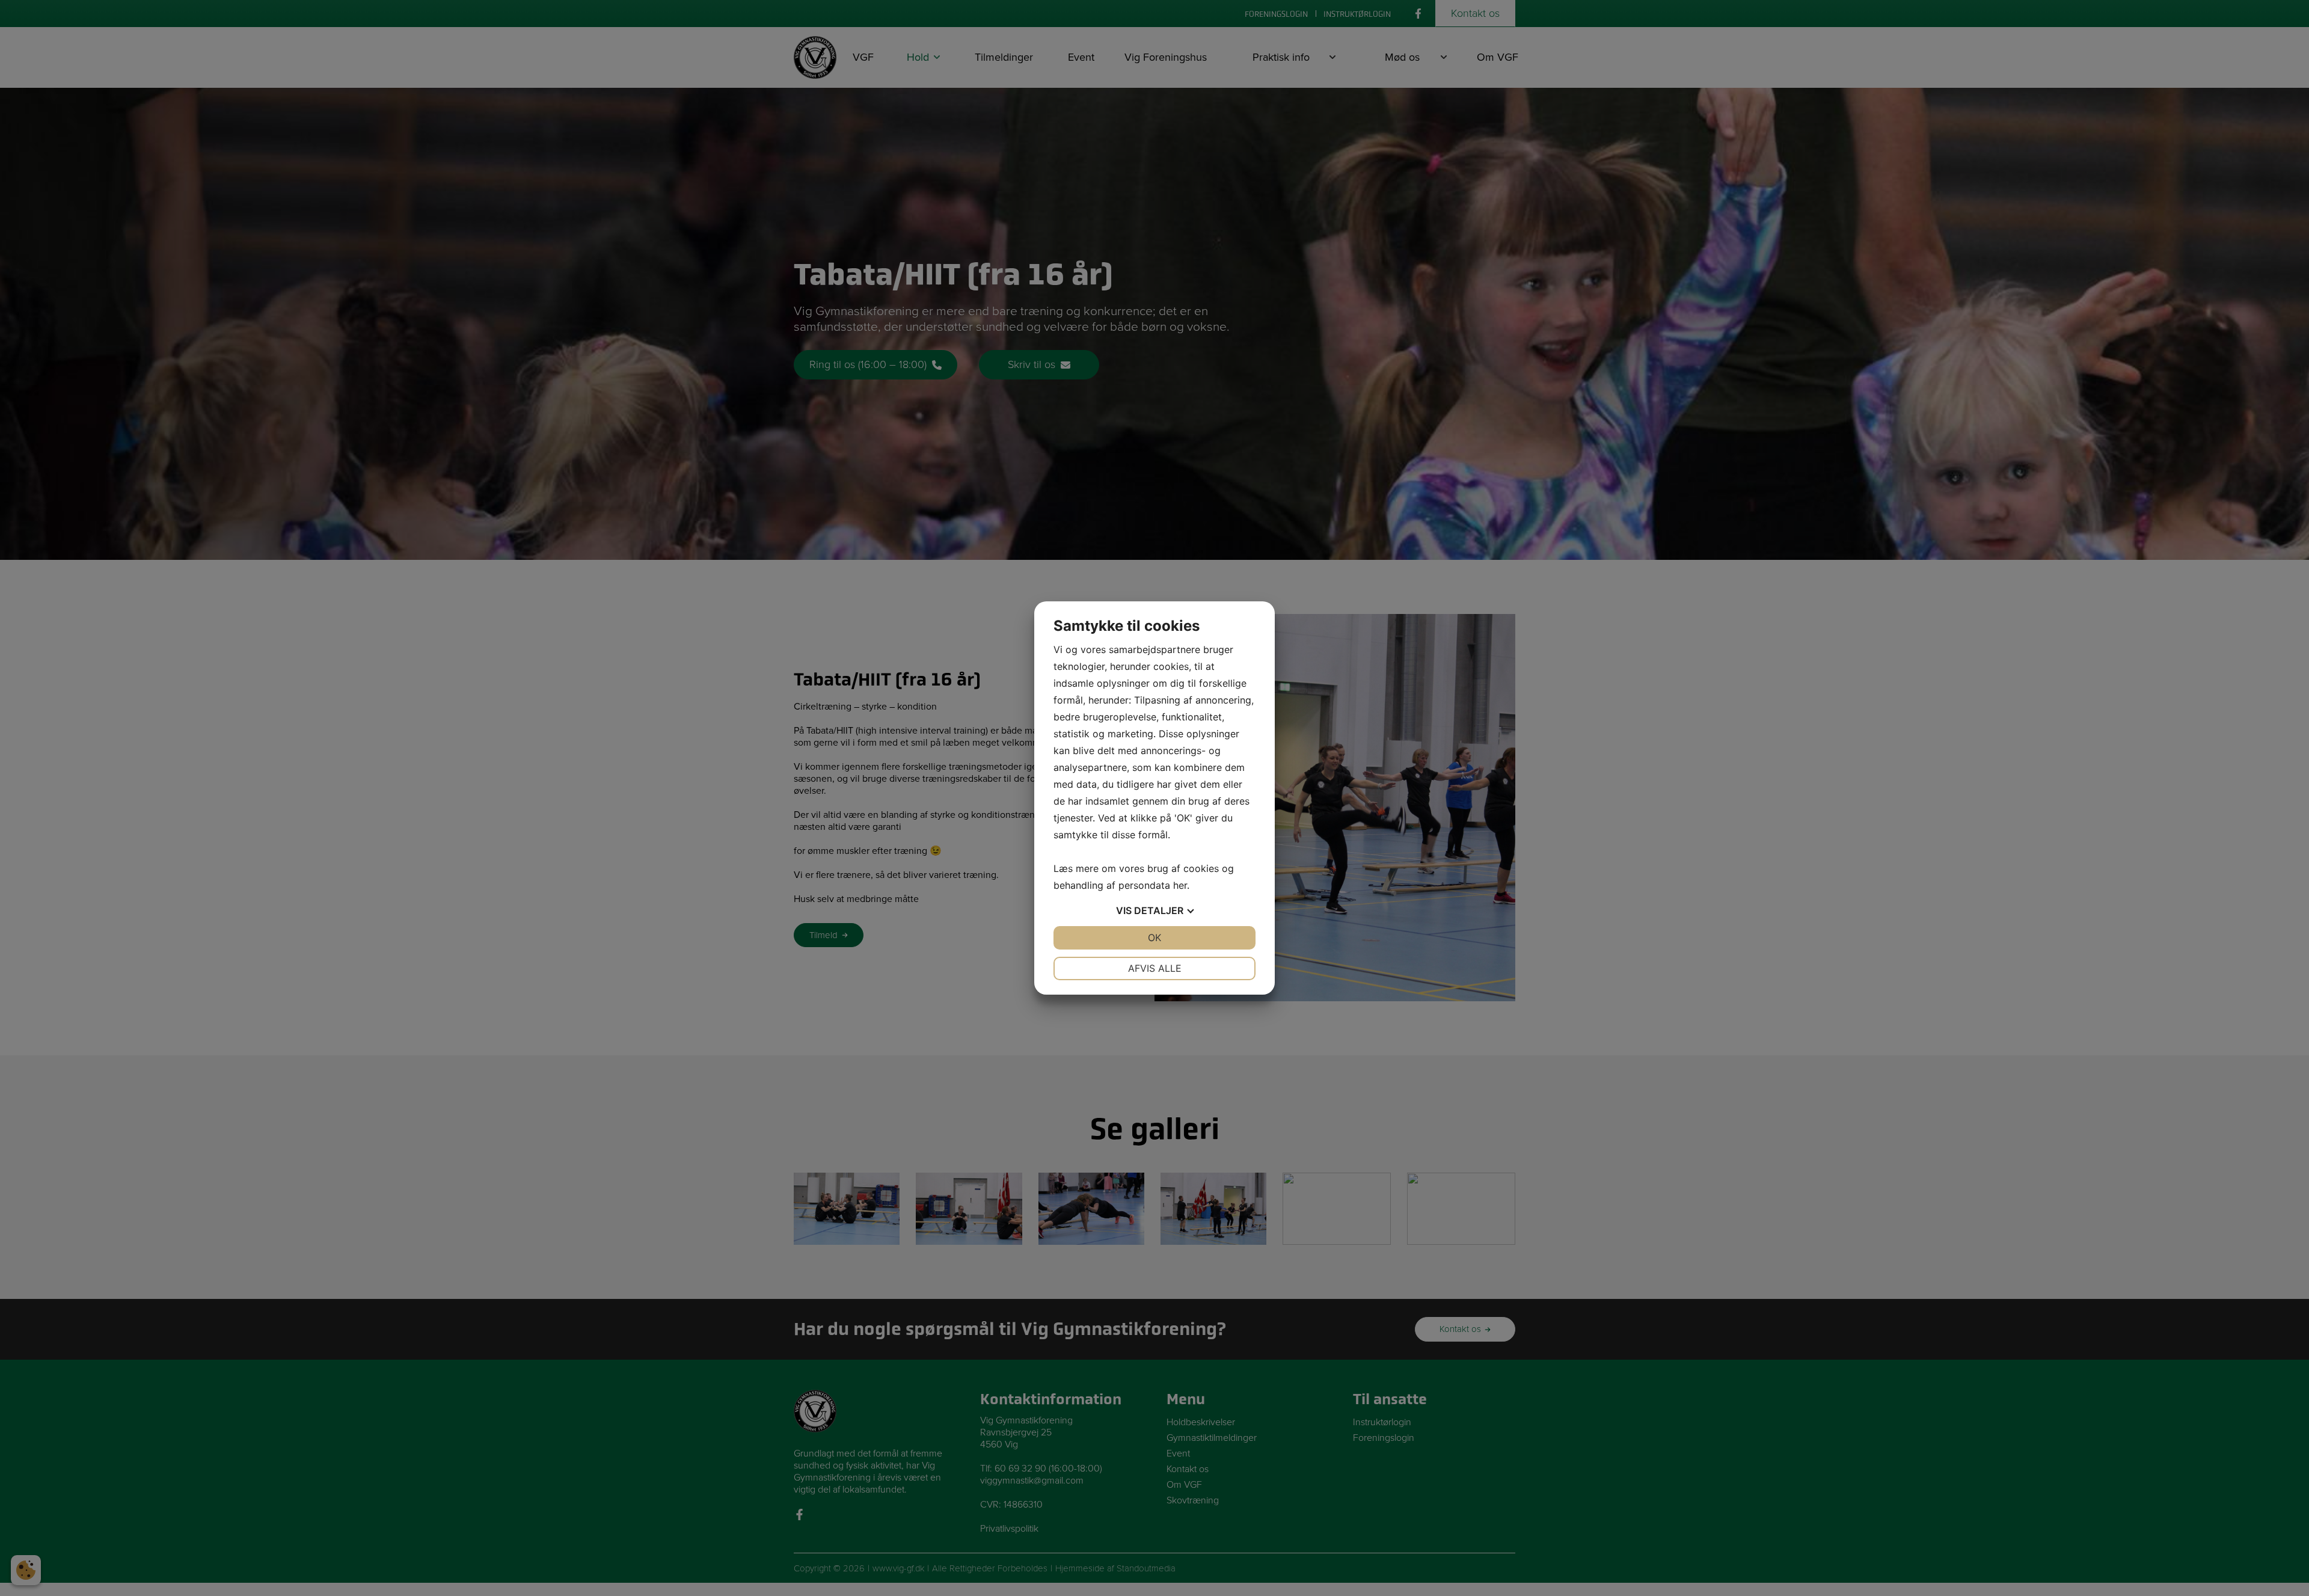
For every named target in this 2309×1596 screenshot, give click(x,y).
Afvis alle (1155, 968)
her (1180, 885)
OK (1154, 938)
